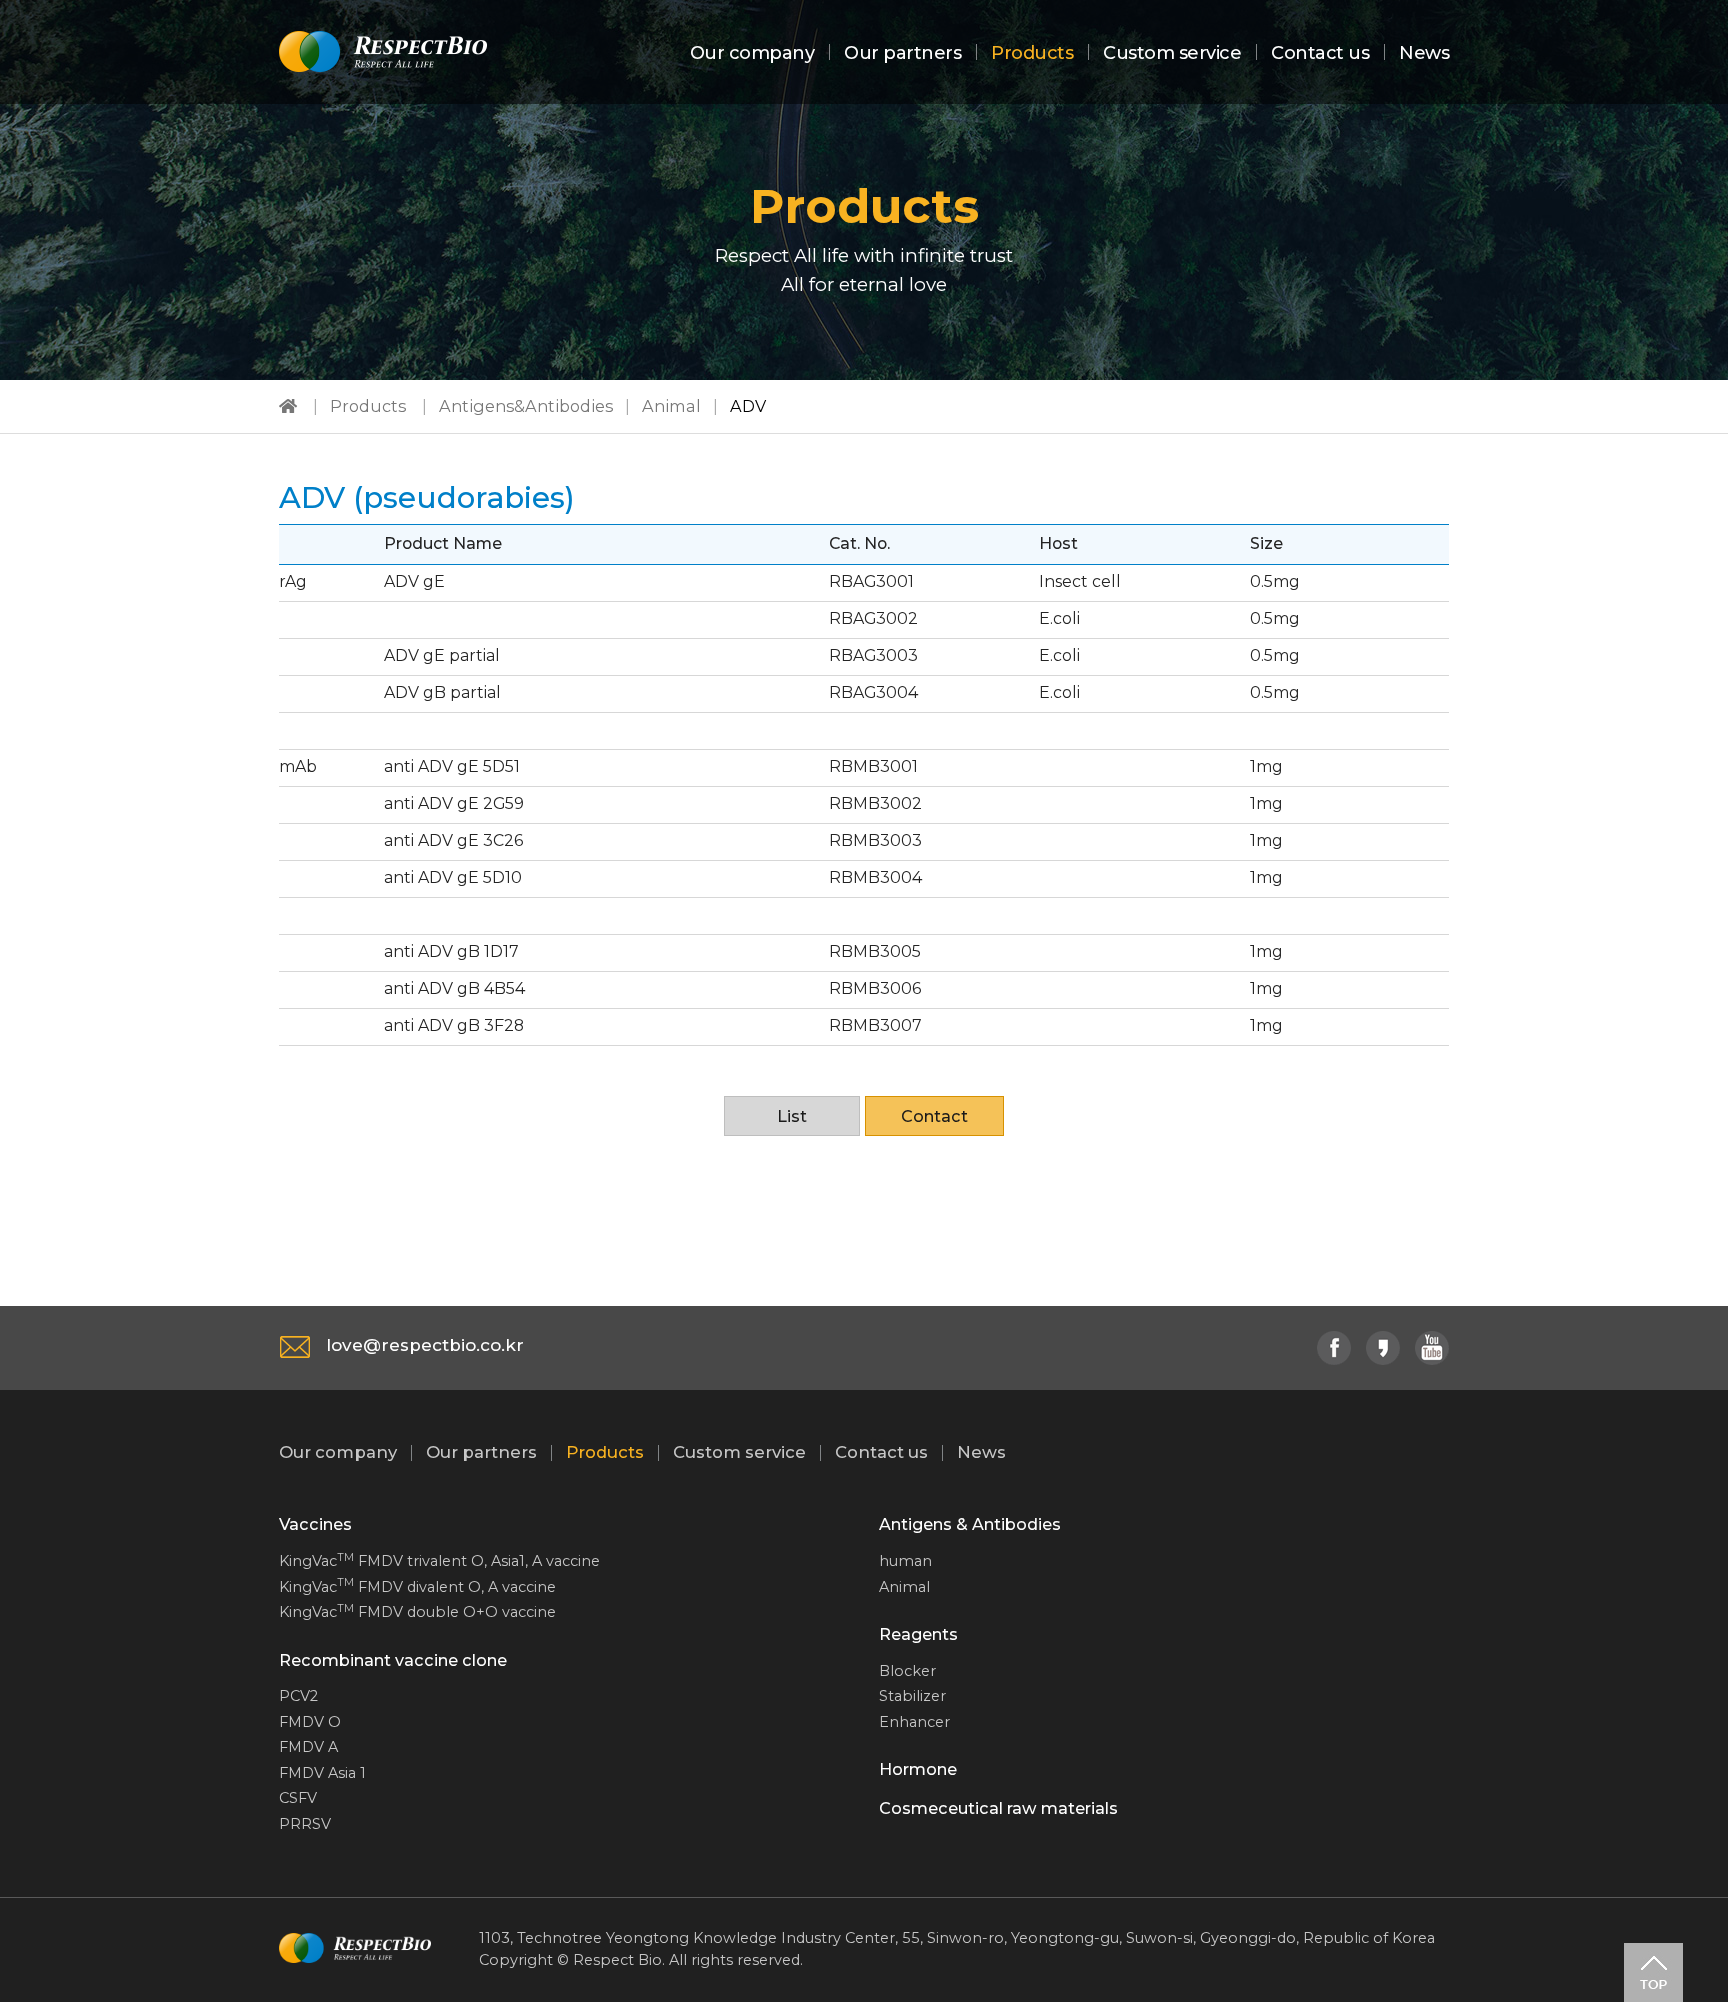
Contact (934, 1116)
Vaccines (315, 1524)
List (792, 1116)
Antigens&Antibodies (526, 406)
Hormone (918, 1769)
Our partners (902, 53)
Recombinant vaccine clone (393, 1660)
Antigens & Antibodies (970, 1524)
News (1424, 53)
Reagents (918, 1634)
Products (1032, 53)
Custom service (1172, 53)
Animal (671, 406)
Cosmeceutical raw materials (998, 1808)
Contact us (1320, 53)
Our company (752, 53)
